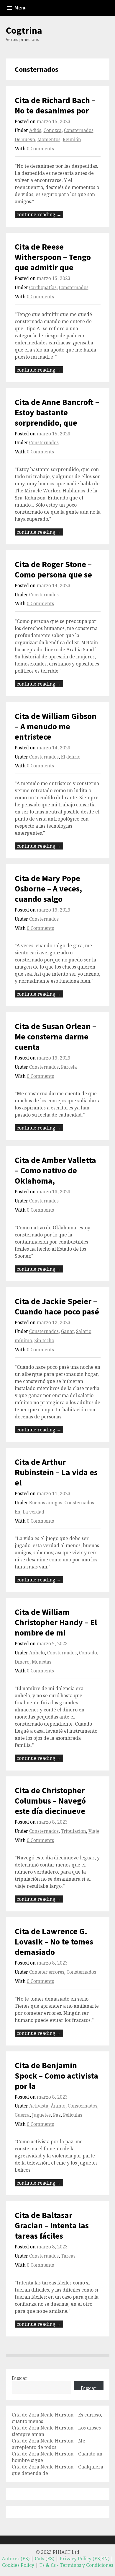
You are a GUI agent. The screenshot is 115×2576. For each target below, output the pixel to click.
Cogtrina (24, 30)
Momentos (49, 140)
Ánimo (58, 2106)
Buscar (20, 2378)
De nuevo (25, 140)
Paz (57, 2115)
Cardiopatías (43, 288)
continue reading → (39, 214)
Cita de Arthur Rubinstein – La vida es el (56, 1472)
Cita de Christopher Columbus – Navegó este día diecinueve (50, 1801)
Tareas (68, 2256)
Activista (39, 2106)
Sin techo (44, 1341)
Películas (73, 2115)
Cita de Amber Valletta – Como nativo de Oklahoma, (55, 1170)
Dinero (22, 1662)
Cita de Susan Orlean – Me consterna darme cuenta (55, 1036)
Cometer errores (47, 1972)
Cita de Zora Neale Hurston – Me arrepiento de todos (49, 2444)
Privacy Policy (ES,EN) (84, 2559)
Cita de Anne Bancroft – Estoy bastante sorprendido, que (57, 412)
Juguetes (41, 2115)
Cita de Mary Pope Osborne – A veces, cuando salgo (48, 888)
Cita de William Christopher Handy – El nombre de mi (56, 1622)
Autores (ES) (16, 2559)
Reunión (72, 140)
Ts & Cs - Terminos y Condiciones (76, 2565)
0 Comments (40, 149)
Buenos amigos (46, 1503)
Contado (88, 1653)
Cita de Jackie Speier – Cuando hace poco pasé (57, 1306)
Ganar (67, 1331)
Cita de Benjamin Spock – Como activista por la (56, 2076)
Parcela (69, 1067)
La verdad (33, 1512)
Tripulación (74, 1831)
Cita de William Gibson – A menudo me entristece (56, 726)
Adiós (35, 130)
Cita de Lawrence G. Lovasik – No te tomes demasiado (54, 1942)
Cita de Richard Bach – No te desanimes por (55, 105)
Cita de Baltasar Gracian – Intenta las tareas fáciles (52, 2225)
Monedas (42, 1662)
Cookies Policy (18, 2565)
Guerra (22, 2115)
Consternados (79, 130)
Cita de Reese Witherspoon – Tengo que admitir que (53, 257)
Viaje (94, 1831)
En (18, 1512)
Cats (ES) (45, 2559)
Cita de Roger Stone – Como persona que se (53, 569)
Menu (20, 8)
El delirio (71, 757)
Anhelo (37, 1653)
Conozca (53, 130)
